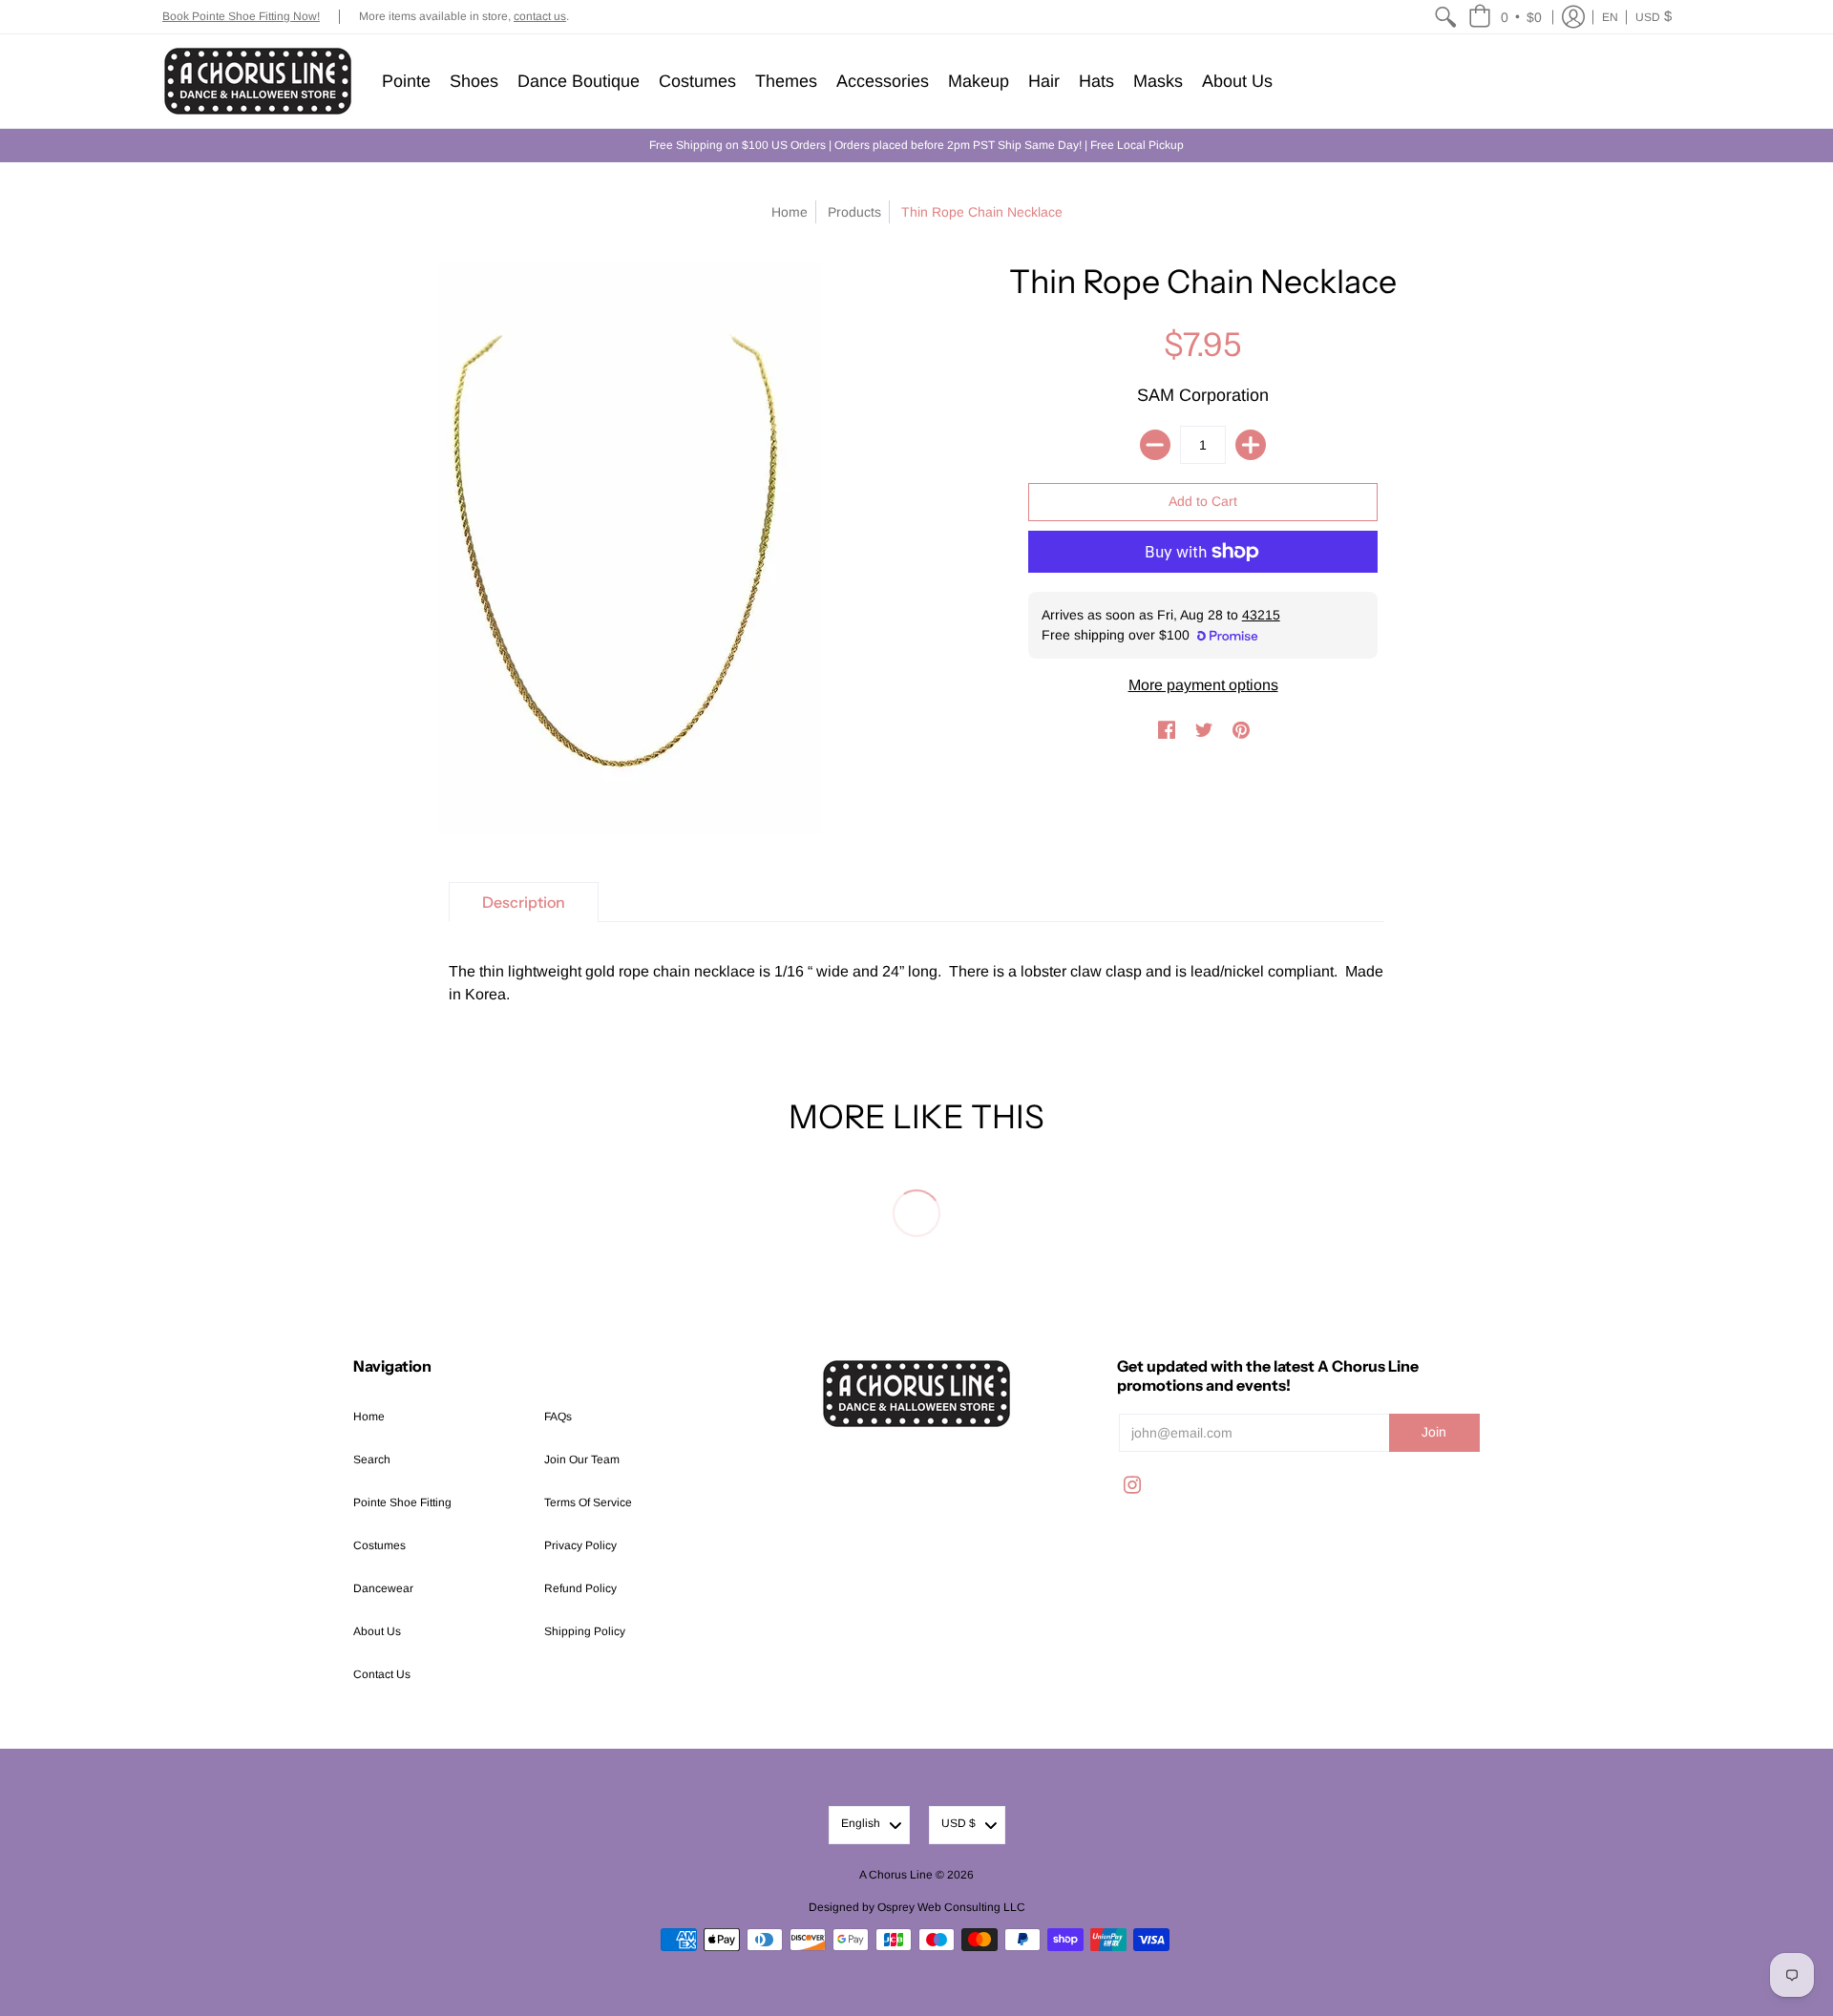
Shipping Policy (585, 1631)
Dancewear (383, 1588)
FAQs (558, 1417)
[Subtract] (1155, 445)
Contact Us (382, 1674)
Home (790, 212)
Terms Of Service (588, 1502)
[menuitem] (1445, 17)
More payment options (1203, 685)
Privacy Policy (580, 1545)
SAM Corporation (1203, 395)
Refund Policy (580, 1588)
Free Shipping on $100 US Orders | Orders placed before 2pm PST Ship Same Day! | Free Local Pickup (916, 145)
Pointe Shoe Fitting (402, 1502)
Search (372, 1459)
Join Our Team (582, 1459)
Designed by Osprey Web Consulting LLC (917, 1907)
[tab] (524, 902)
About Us (377, 1631)
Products (854, 212)
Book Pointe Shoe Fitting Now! (241, 16)
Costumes (379, 1545)
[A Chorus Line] (258, 81)
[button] (1505, 17)
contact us (540, 16)
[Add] (1251, 445)
